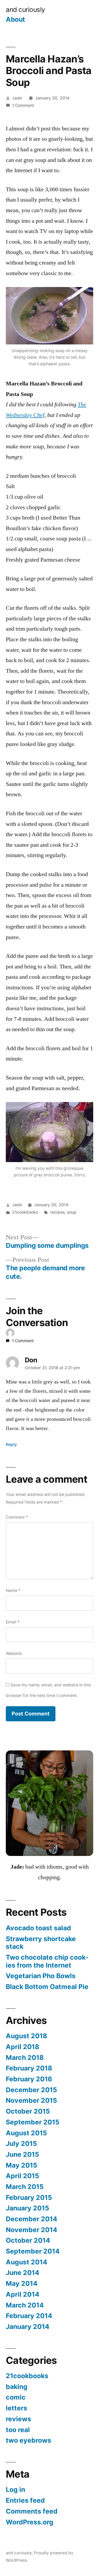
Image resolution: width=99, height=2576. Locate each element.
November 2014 (32, 2230)
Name (13, 1590)
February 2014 (29, 2316)
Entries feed (25, 2500)
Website (14, 1653)
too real (18, 2430)
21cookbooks (25, 1212)
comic (16, 2397)
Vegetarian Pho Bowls (41, 1976)
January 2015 (27, 2208)
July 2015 (21, 2143)
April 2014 (23, 2294)
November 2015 (31, 2100)
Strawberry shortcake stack (41, 1943)
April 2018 (22, 2047)
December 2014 (32, 2219)
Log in (15, 2489)
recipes (57, 1212)
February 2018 (29, 2068)
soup (72, 1212)
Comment (17, 1517)
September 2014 (33, 2251)
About (15, 19)
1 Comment (23, 105)
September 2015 (33, 2122)
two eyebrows (29, 2440)
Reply (11, 1444)
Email (13, 1622)
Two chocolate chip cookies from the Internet (47, 1961)
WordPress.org (30, 2522)
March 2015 (25, 2187)
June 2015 (22, 2154)
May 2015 (22, 2165)
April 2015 (22, 2176)
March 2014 (25, 2305)
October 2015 (28, 2111)
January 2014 (28, 2327)
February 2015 (29, 2197)
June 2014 (23, 2273)
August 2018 (26, 2036)
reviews (18, 2419)
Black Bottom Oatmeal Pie (47, 1987)
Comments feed (32, 2511)
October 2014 (28, 2240)
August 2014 (27, 2262)
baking (17, 2387)
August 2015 (26, 2133)
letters (16, 2408)
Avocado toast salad (38, 1928)
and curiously (25, 10)
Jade (17, 98)
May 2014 (22, 2283)
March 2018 (25, 2058)
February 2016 (29, 2079)
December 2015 (31, 2090)
